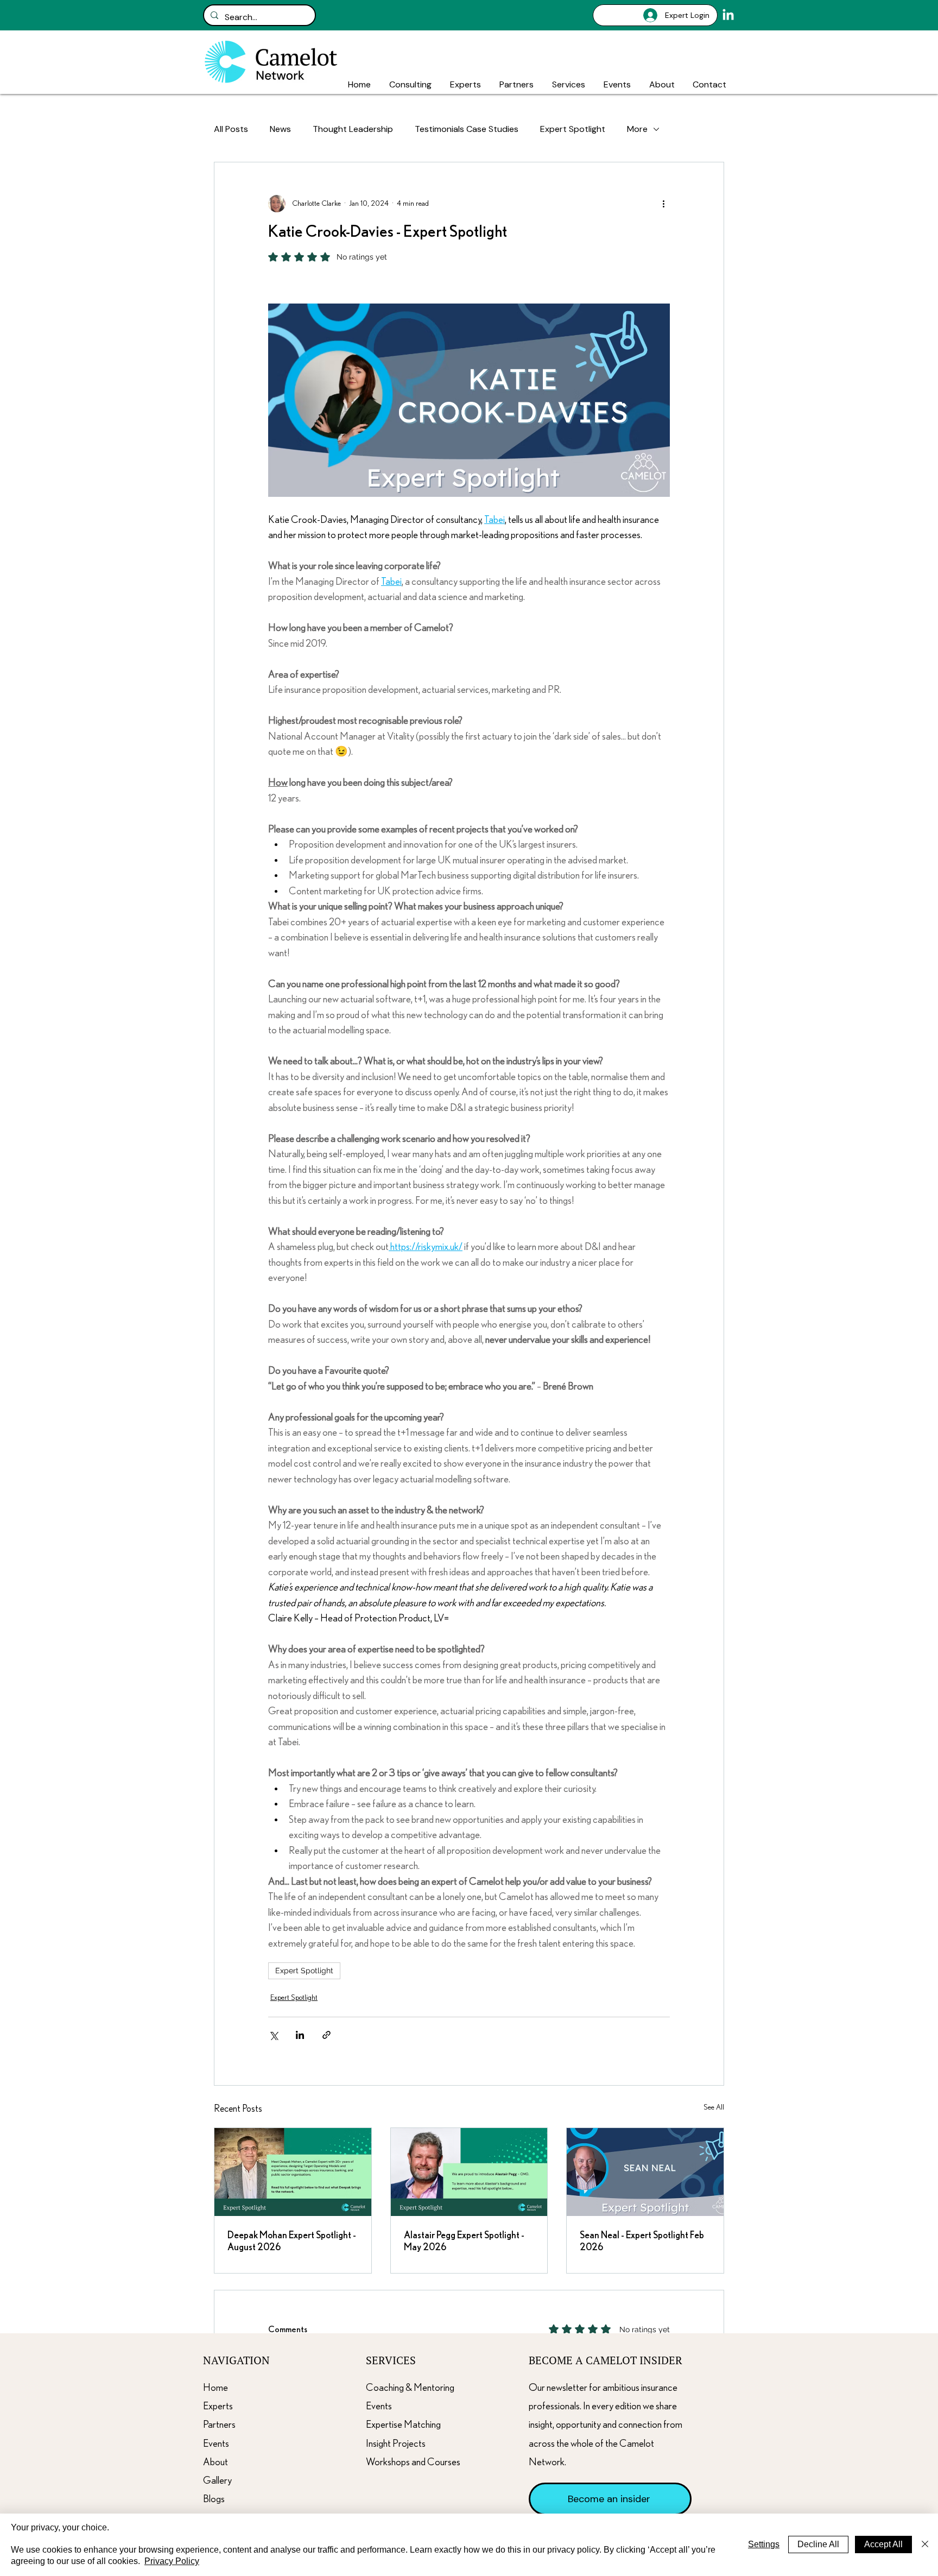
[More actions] (663, 204)
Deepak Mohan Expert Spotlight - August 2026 (292, 2242)
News (280, 129)
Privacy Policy (172, 2561)
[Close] (925, 2545)
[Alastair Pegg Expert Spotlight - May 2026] (469, 2172)
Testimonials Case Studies (467, 129)
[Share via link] (327, 2035)
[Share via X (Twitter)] (273, 2035)
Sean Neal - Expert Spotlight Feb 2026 (642, 2242)
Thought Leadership (353, 129)
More (637, 129)
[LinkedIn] (728, 15)
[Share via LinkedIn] (300, 2035)
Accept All (883, 2544)
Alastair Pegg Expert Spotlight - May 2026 (464, 2242)
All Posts (231, 129)
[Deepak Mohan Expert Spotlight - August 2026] (293, 2172)
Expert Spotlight (573, 129)
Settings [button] (764, 2544)
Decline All (818, 2544)
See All (714, 2107)
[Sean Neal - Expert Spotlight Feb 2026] (645, 2172)
